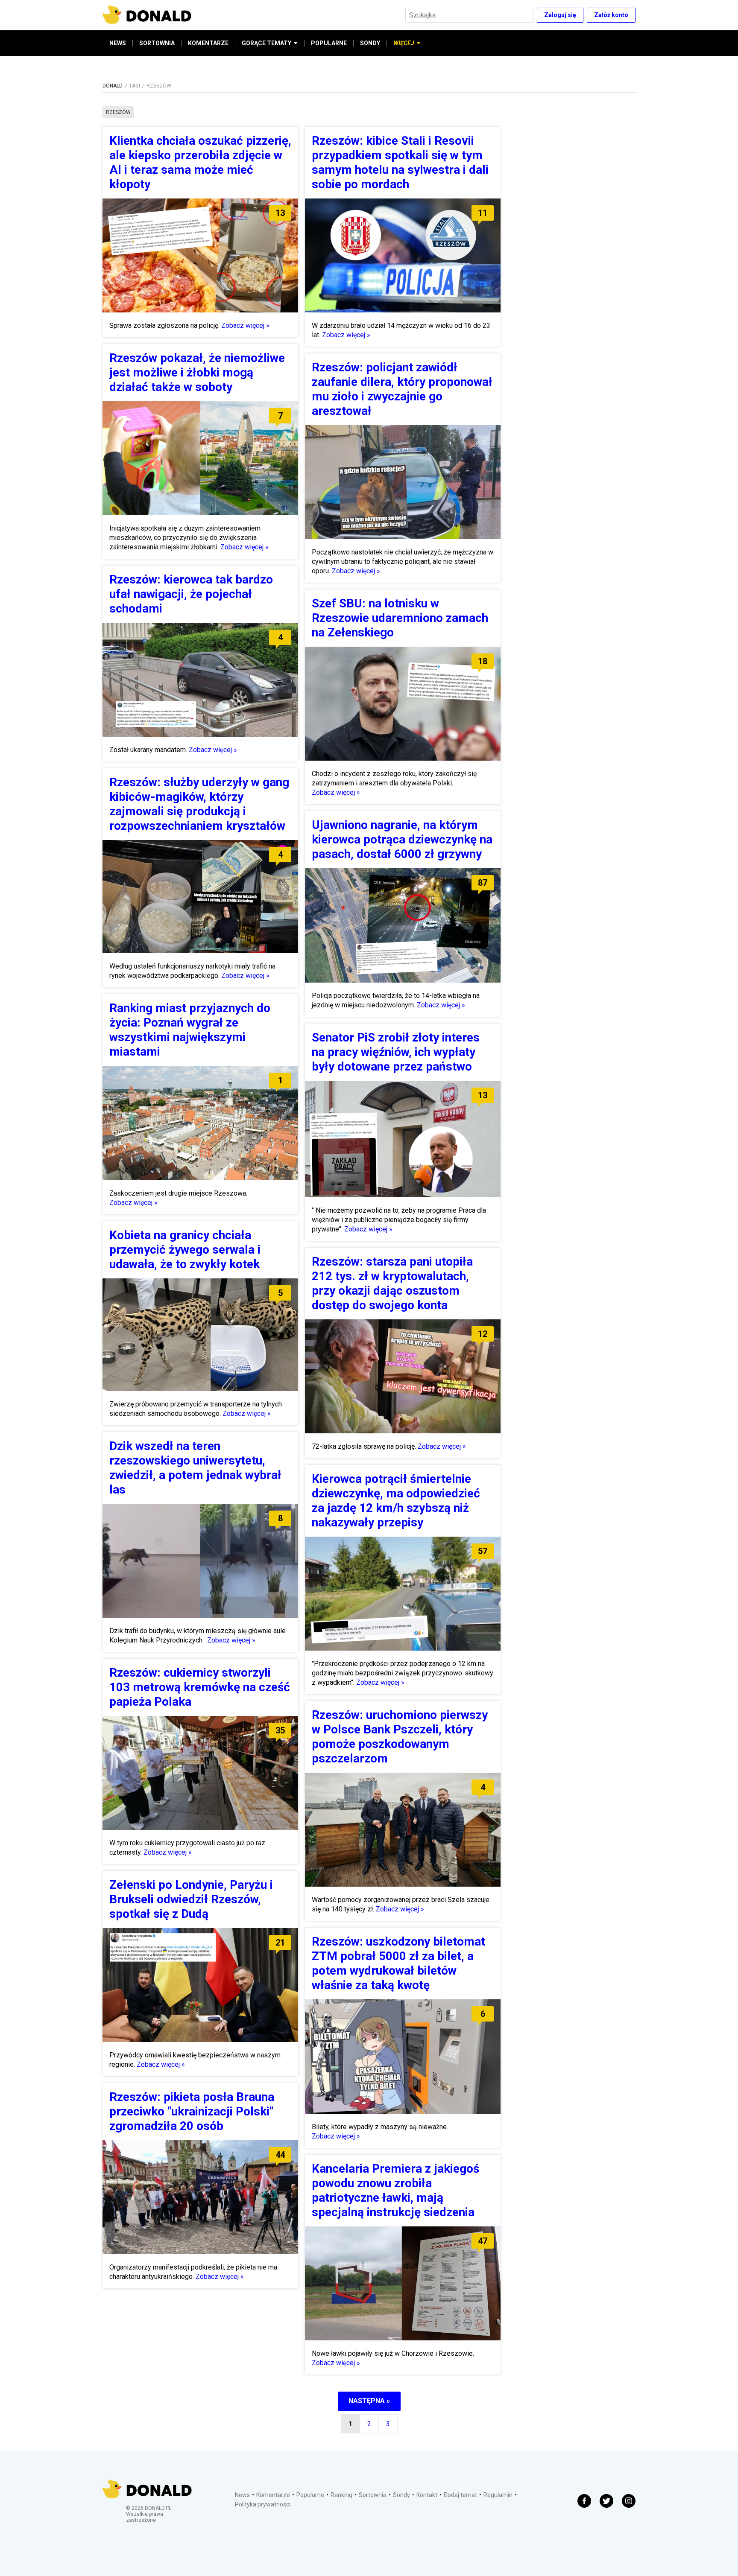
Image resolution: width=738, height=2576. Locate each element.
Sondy (401, 2495)
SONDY (370, 43)
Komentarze (273, 2495)
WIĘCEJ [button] (404, 43)
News (242, 2495)
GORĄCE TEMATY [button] (266, 43)
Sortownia (373, 2495)
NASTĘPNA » (369, 2401)
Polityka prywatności (263, 2504)
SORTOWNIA (157, 43)
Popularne (310, 2495)
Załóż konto (611, 15)
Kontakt (427, 2495)
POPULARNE (329, 43)
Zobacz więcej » (245, 325)
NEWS (118, 43)
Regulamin (498, 2495)
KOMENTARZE (208, 43)
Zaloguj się (560, 15)
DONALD (113, 86)
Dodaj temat (460, 2495)
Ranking (341, 2495)
